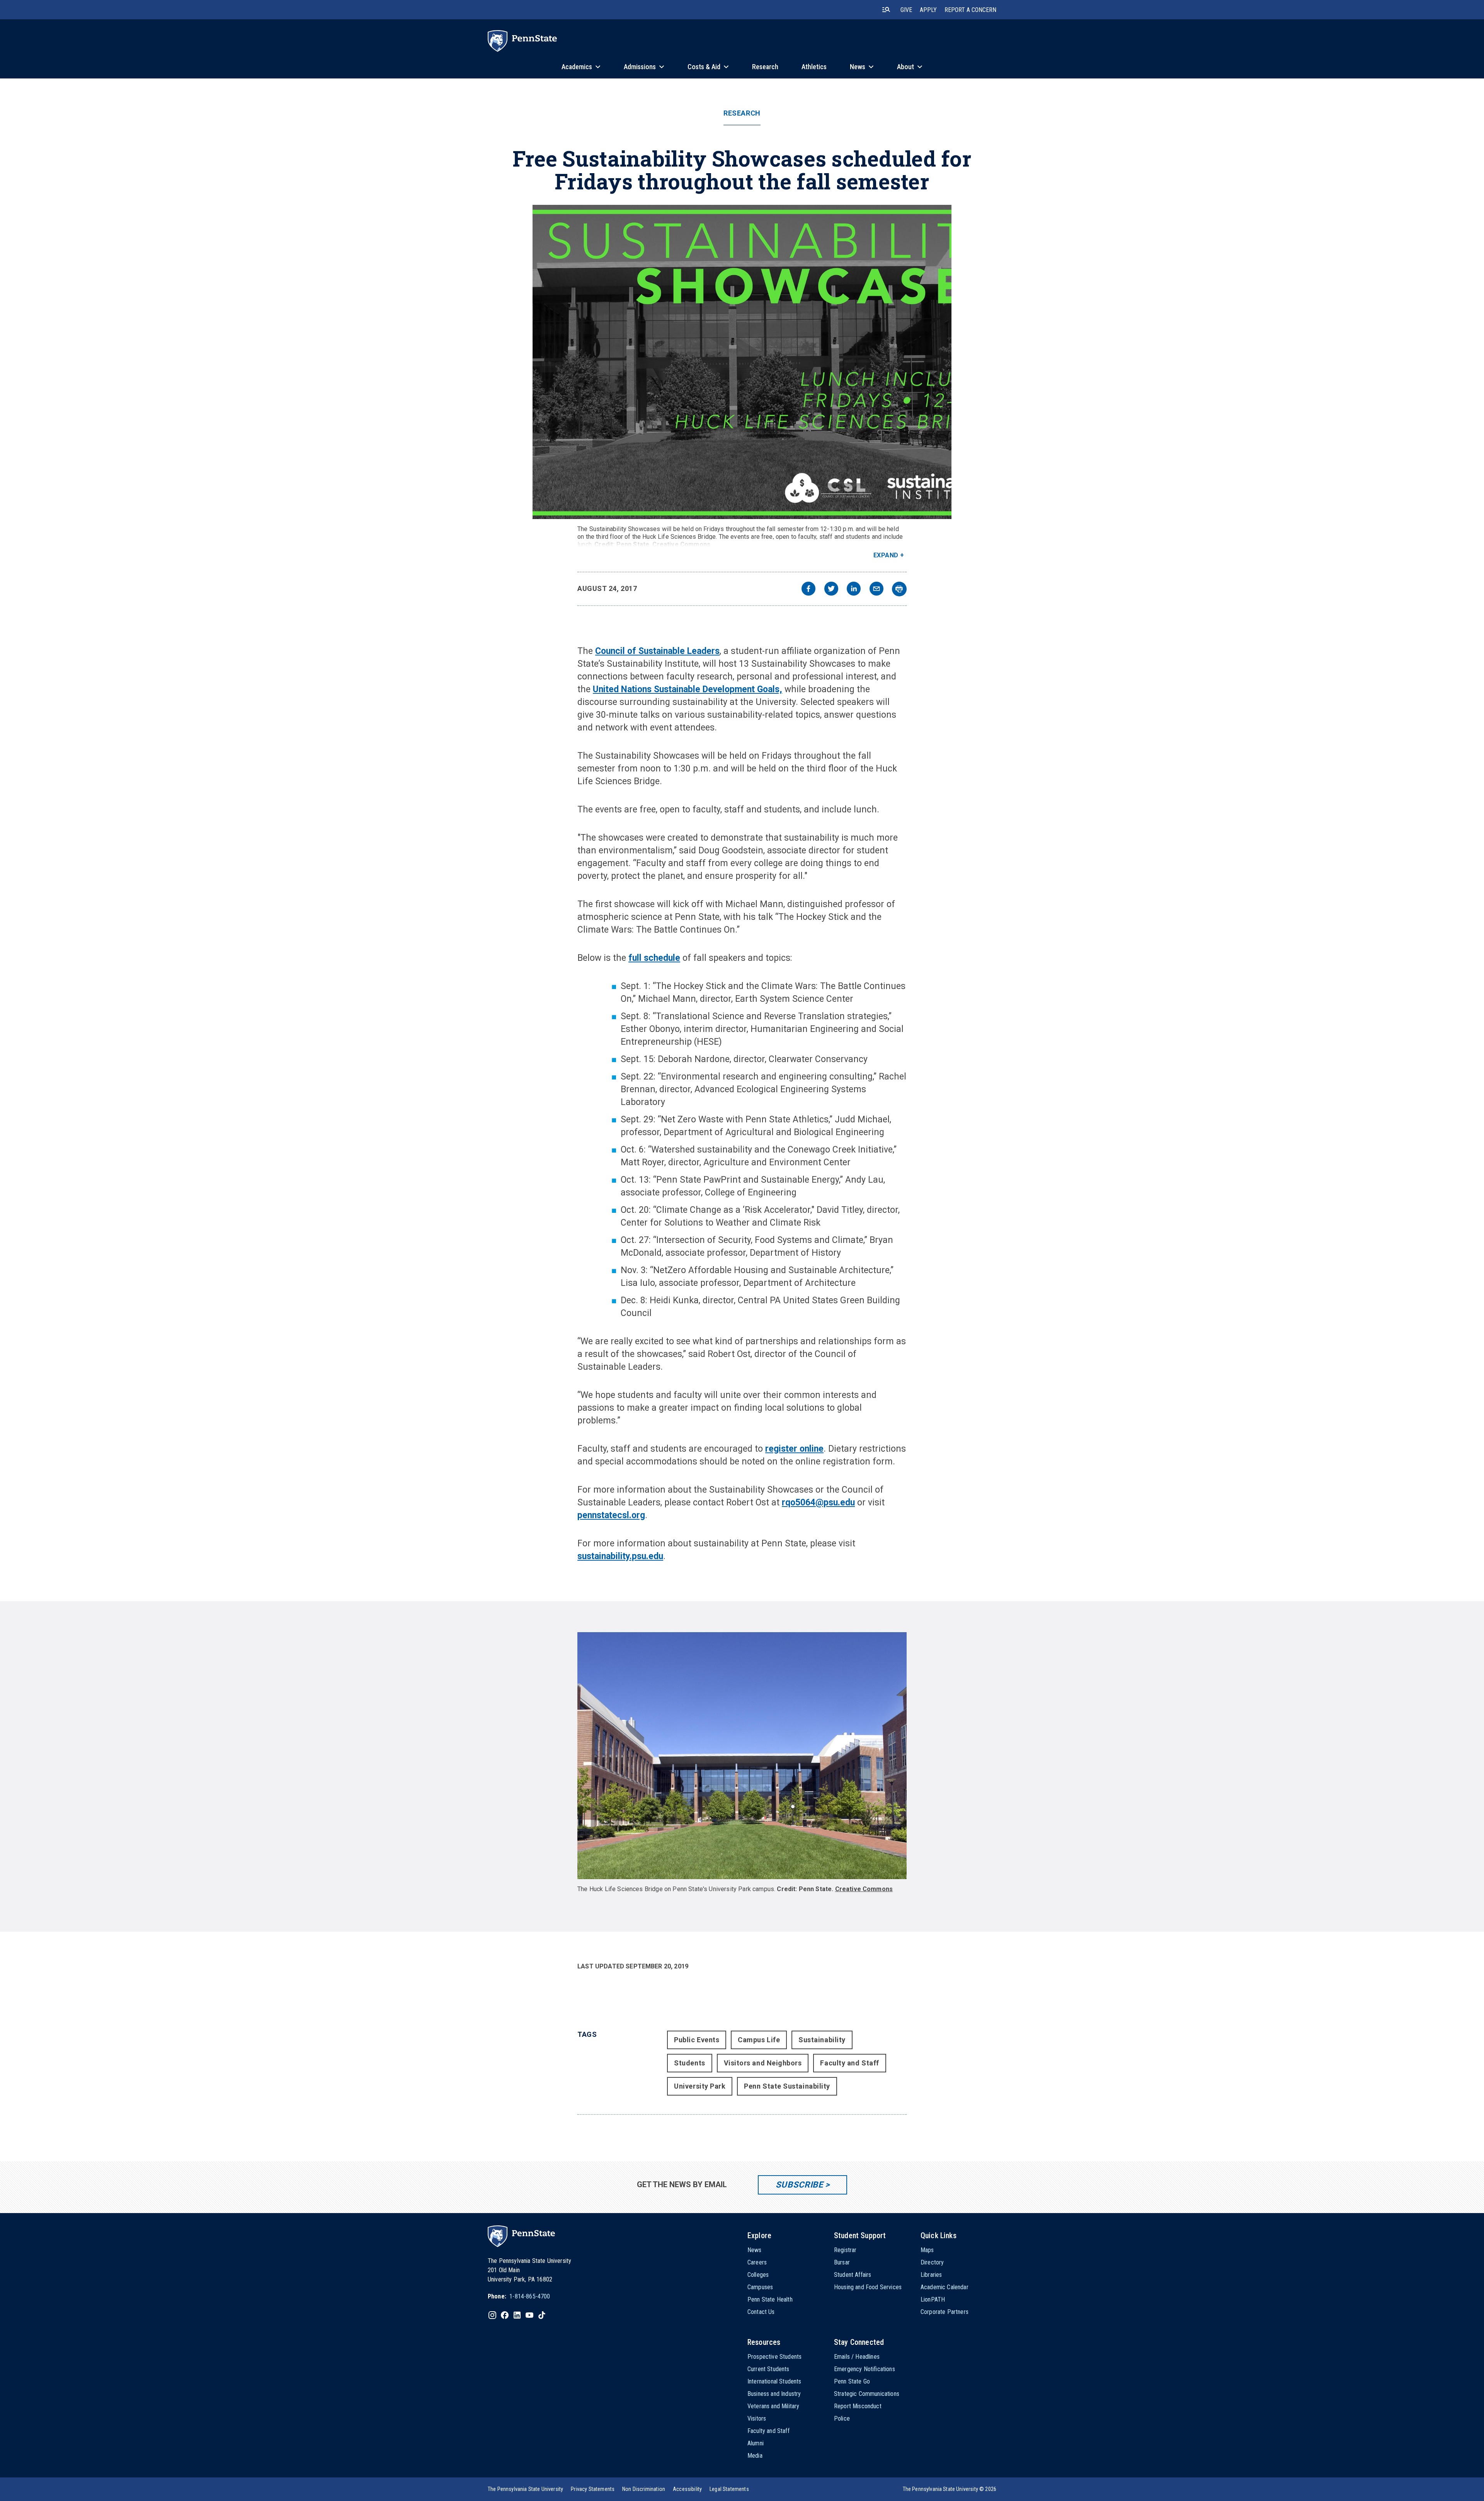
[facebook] (808, 590)
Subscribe (799, 2185)
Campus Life (759, 2040)
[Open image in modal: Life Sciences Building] (742, 1756)
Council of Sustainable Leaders (657, 651)
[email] (876, 590)
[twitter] (831, 590)
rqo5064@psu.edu (818, 1502)
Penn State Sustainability (787, 2086)
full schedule (654, 958)
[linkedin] (854, 590)
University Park (700, 2086)
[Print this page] (899, 589)
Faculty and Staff (849, 2063)
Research (742, 113)
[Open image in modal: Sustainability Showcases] (742, 362)
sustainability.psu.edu (620, 1556)
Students (689, 2063)
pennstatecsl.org (611, 1515)
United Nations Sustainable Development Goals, (688, 689)
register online (794, 1449)
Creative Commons (681, 544)
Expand (886, 555)
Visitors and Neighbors (763, 2063)
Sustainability (822, 2040)
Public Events (697, 2040)
